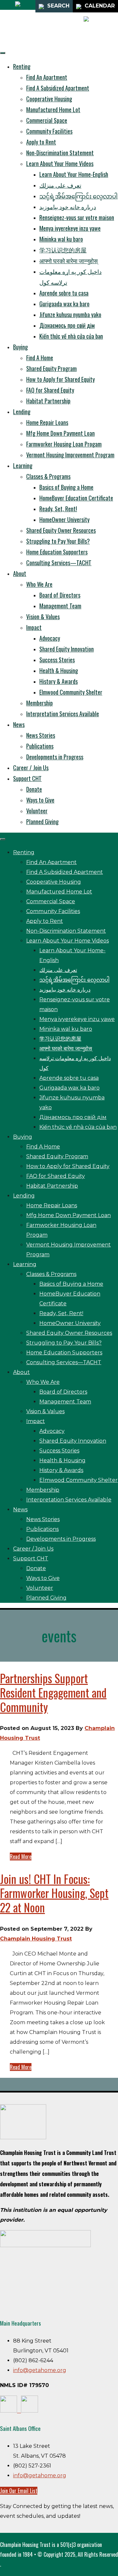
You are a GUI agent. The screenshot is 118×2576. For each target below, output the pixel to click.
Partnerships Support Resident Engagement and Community (53, 1692)
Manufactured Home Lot (53, 110)
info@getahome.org (40, 2370)
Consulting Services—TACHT (59, 563)
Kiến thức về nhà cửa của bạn (71, 336)
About (20, 573)
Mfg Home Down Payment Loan (60, 433)
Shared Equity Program (51, 368)
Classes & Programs (48, 476)
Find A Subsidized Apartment (58, 88)
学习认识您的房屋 (63, 250)
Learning (23, 466)
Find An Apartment (47, 77)
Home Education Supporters (57, 552)
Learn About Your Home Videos (60, 163)
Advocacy (50, 638)
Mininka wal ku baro (61, 239)
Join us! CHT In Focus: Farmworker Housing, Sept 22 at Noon (54, 1893)
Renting (22, 66)
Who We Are (39, 584)
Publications (40, 746)
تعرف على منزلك (60, 185)
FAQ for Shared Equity (50, 390)
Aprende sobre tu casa (64, 293)
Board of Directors (60, 595)
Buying (20, 347)
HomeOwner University (64, 519)
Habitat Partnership (48, 401)
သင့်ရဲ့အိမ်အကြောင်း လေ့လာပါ (79, 196)
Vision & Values (43, 617)
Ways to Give (40, 800)
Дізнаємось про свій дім (67, 325)
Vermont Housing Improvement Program (70, 455)
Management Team (60, 606)
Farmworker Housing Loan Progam (64, 444)
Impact (34, 627)
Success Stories (57, 660)
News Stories (41, 735)
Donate (34, 789)
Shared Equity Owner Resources (61, 530)
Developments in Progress (55, 757)
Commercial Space (47, 120)
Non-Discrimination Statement (60, 153)
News (19, 724)
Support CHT (27, 778)
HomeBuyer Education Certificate (76, 498)
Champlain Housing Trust (36, 1939)
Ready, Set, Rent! (58, 509)
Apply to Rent (41, 142)
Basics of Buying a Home (66, 487)
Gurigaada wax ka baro (64, 304)
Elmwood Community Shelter (71, 692)
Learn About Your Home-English (74, 174)
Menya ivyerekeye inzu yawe (70, 228)
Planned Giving (42, 822)
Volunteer (37, 811)
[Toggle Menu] (3, 53)
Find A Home (40, 358)
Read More (21, 1856)
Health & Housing (59, 670)
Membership (39, 703)
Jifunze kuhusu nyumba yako (70, 314)
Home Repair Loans (47, 422)
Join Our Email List (19, 2491)
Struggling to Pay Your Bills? (58, 541)
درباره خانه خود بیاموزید (68, 207)
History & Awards (59, 681)
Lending (22, 412)
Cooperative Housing (49, 99)
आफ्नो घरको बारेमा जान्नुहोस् (69, 261)
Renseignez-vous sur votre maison (77, 217)
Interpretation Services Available (63, 714)
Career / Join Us (31, 768)
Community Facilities (49, 131)
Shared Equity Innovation (67, 649)
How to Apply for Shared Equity (60, 379)
